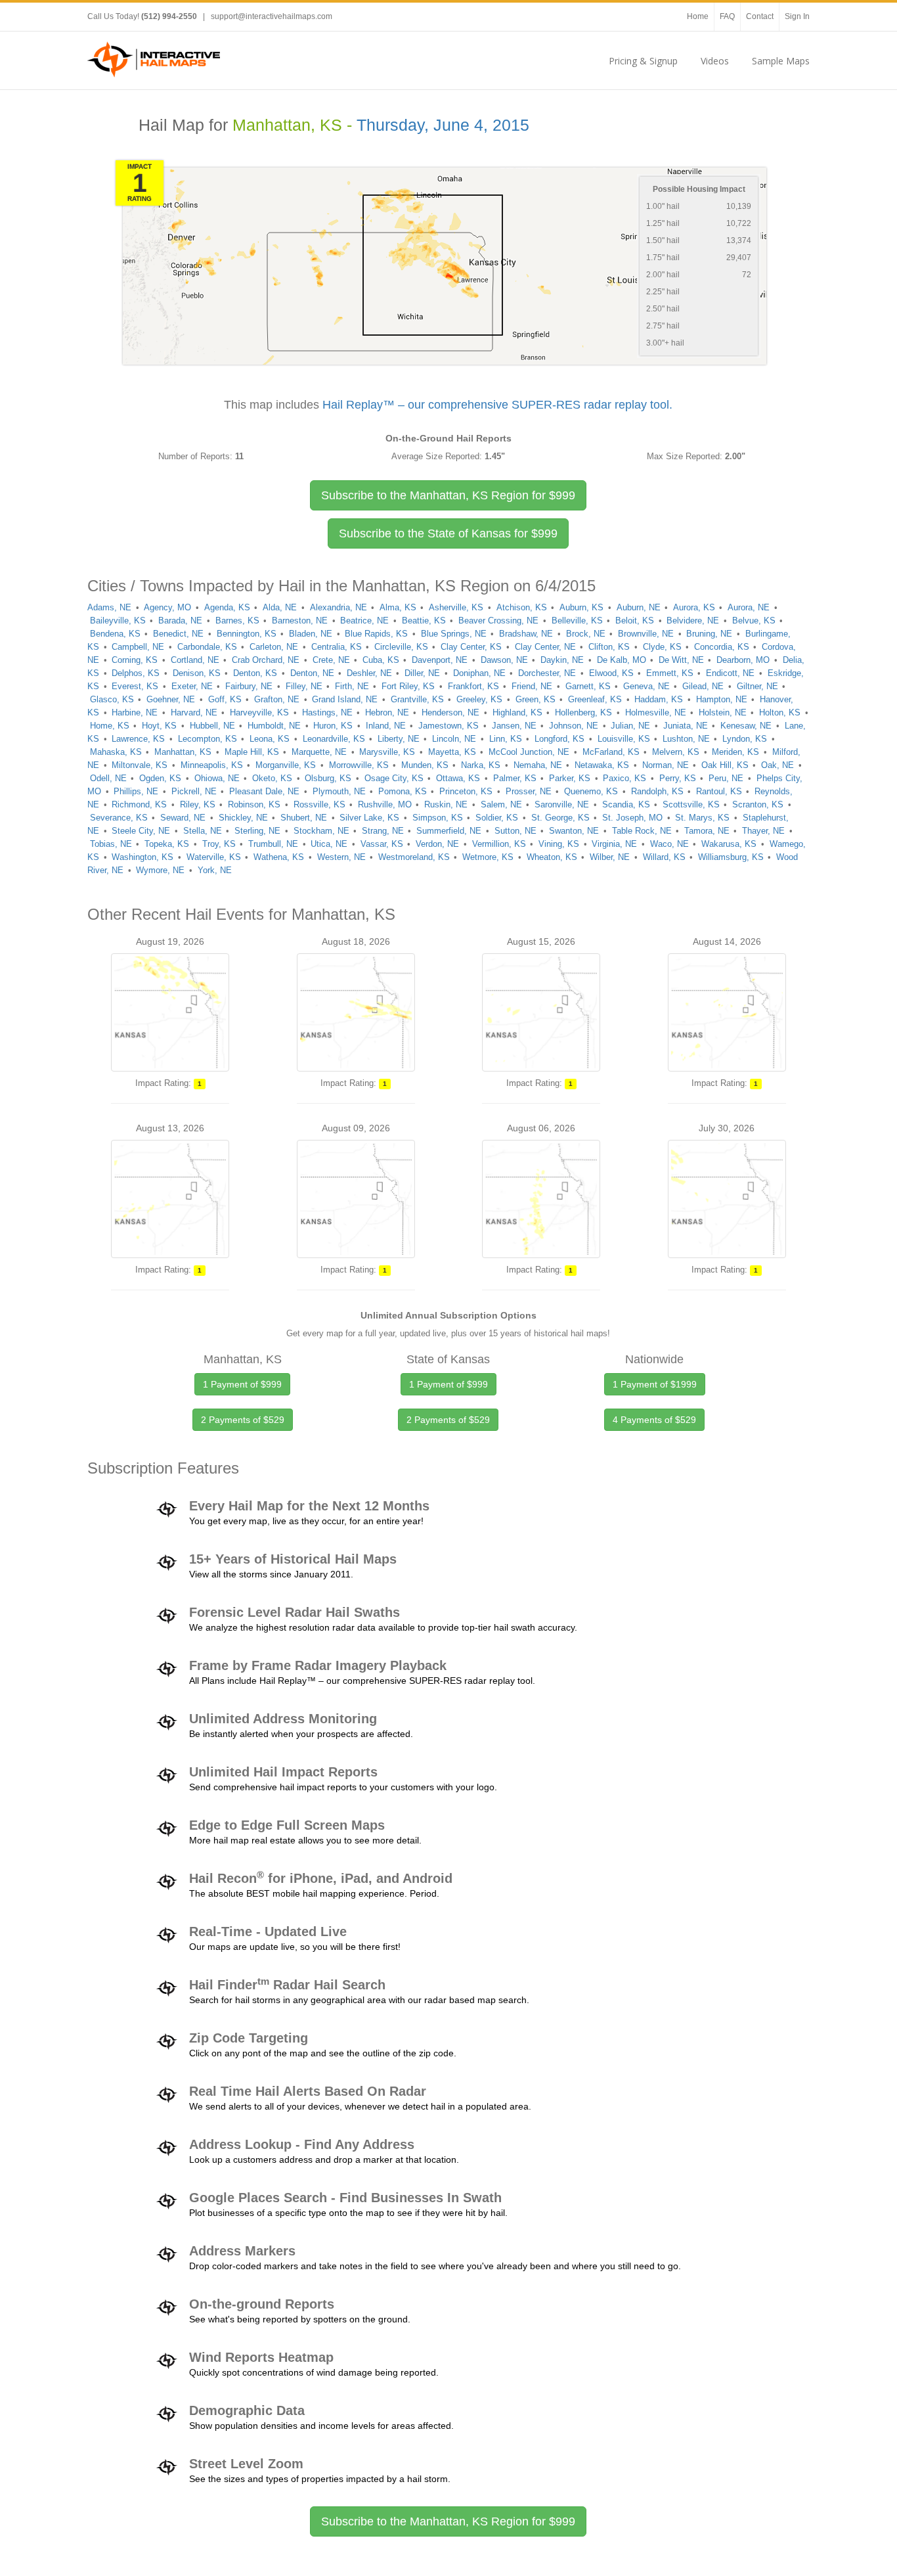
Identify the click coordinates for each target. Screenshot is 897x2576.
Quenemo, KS (591, 791)
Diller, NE (422, 673)
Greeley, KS (479, 699)
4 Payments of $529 (654, 1420)
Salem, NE (501, 804)
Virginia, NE (614, 844)
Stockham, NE (321, 831)
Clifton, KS (609, 647)
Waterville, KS (214, 857)
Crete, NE (331, 660)
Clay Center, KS (471, 647)
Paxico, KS (624, 778)
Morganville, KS (286, 765)
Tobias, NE (111, 844)
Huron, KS (333, 726)
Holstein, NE (723, 712)
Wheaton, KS (552, 857)
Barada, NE (180, 621)
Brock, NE (586, 634)
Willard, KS (664, 857)
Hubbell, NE (212, 726)
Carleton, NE (274, 647)
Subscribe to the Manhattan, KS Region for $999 (448, 2521)
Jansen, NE (514, 726)
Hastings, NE (327, 712)
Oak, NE (777, 765)
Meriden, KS (735, 752)
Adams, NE (109, 607)
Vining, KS (559, 844)
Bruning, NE (709, 634)
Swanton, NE (574, 831)
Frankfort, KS (473, 686)
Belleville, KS (577, 621)
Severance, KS (119, 818)
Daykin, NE (562, 660)
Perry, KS (678, 778)
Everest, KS (135, 686)
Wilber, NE (610, 857)
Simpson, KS (438, 818)
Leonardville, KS (334, 739)
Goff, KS (225, 699)
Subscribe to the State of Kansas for (448, 533)
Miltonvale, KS (140, 765)
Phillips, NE (136, 791)
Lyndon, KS (745, 739)
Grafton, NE (277, 699)
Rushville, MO (385, 804)
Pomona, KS (403, 791)
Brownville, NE (646, 634)
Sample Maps (781, 61)
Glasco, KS (112, 699)
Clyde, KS (662, 647)
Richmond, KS (139, 804)
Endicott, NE (730, 673)
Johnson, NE (574, 726)
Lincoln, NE (454, 739)
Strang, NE (383, 831)
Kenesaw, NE (746, 726)
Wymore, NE (160, 870)
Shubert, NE (304, 818)
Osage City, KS (394, 778)
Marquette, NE (319, 752)
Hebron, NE (387, 712)
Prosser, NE (529, 791)
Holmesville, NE (656, 712)
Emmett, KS (670, 673)
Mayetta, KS (452, 752)
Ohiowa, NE (217, 778)
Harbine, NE (135, 712)
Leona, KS (270, 739)
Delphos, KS (136, 673)
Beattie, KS (424, 621)
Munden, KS (425, 765)
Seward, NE (183, 818)
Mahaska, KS (116, 752)
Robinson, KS (254, 804)
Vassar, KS (382, 844)
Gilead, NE (703, 686)
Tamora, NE (707, 831)
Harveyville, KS (259, 712)
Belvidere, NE (693, 621)
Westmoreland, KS (414, 857)
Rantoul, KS (719, 791)
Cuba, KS (381, 660)
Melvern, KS (676, 752)
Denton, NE (312, 673)
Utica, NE (329, 844)
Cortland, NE (195, 660)
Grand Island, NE (345, 699)
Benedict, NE (178, 634)
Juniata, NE (686, 726)
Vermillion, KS (499, 844)
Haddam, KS (659, 699)
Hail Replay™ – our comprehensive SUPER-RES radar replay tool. (497, 405)
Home (698, 16)
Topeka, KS (167, 844)
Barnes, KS (237, 621)
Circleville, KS (401, 647)
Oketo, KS (272, 778)
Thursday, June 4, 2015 (443, 125)
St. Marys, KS (702, 818)
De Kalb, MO (622, 660)
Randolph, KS (657, 791)
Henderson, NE (450, 712)
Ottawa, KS (458, 778)
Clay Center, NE (545, 647)
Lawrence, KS (138, 739)
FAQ (727, 16)
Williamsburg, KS (731, 857)
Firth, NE (352, 686)
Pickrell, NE (194, 791)
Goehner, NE (171, 699)
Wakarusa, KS (729, 844)
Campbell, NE (138, 647)
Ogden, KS (160, 778)
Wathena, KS (279, 857)
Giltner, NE (757, 686)
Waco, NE (669, 844)
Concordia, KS (722, 647)
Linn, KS (506, 739)
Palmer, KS (515, 778)
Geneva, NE (646, 686)
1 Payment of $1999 (655, 1384)
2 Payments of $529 (243, 1420)
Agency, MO (167, 607)
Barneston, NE (300, 621)
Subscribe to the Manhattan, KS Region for (448, 495)
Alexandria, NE (339, 607)
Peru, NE (726, 778)
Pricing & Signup (643, 61)
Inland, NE (386, 726)
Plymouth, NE (339, 791)
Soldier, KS (497, 818)
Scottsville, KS (691, 804)
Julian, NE (630, 726)
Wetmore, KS (488, 857)
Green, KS (536, 699)
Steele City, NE (141, 831)
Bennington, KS (247, 634)
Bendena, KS (115, 634)
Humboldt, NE (274, 726)
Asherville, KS (456, 607)
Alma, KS (398, 607)
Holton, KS (780, 712)
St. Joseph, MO (632, 818)
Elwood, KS (611, 673)
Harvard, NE (194, 712)
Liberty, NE (399, 739)
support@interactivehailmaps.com (272, 16)
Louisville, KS (624, 739)
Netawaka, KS (602, 765)
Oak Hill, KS (725, 765)
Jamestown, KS (448, 726)
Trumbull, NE (273, 844)
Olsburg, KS (328, 778)
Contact (760, 16)
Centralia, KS (337, 647)
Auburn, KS (581, 607)
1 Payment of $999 (242, 1384)
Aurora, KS (694, 607)
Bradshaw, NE (526, 634)
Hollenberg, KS (583, 712)
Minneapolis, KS (212, 765)
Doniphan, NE (479, 673)
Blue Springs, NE (454, 634)
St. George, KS (560, 818)
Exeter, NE (192, 686)
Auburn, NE (639, 607)
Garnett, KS (588, 686)
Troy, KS (219, 844)
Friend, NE (532, 686)
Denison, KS (197, 673)
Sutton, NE (515, 831)
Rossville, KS (319, 804)
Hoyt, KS (159, 726)
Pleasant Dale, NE (264, 791)
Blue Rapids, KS (376, 634)
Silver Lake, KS (369, 818)
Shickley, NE (243, 818)
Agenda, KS (227, 607)
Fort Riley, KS (408, 686)
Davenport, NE (440, 660)
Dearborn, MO (743, 660)
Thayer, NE (763, 831)
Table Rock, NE (642, 831)
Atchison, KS (522, 607)
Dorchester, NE (547, 673)
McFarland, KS (611, 752)
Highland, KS (517, 712)
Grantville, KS (417, 699)
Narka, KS (481, 765)
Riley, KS (198, 804)
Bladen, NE (311, 634)
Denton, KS (255, 673)
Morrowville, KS (359, 765)
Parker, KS (570, 778)
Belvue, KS (754, 621)
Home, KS (110, 726)
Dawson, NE (504, 660)
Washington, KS (142, 857)
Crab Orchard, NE (266, 660)
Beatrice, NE (364, 621)
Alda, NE (280, 607)
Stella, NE (203, 831)
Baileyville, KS (118, 621)
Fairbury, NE (249, 686)
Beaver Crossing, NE (498, 621)
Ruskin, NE (446, 804)
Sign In (797, 16)
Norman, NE (666, 765)
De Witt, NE (681, 660)
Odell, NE (108, 778)
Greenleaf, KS (595, 699)
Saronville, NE (562, 804)
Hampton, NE (722, 699)
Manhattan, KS (183, 752)
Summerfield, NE (449, 831)
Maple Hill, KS (252, 752)
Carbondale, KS (207, 647)
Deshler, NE (369, 673)
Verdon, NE (437, 844)
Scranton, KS (758, 804)
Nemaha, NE (538, 765)
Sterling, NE (257, 831)
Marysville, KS (387, 752)
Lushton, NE (686, 739)
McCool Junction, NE (529, 752)
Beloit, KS (635, 621)
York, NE (215, 870)
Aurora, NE (749, 607)
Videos (715, 61)
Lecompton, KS (208, 739)
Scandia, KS (626, 804)
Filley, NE (304, 686)
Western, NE (341, 857)
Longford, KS (559, 739)
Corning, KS (135, 660)
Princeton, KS (466, 791)
